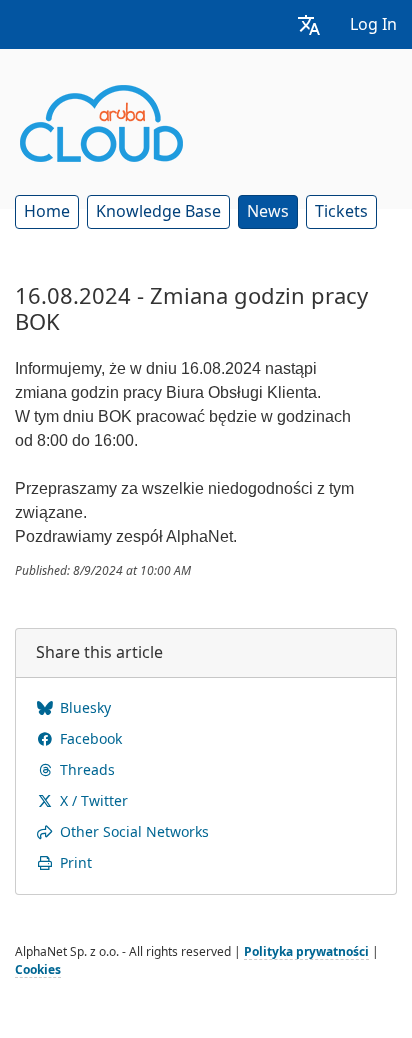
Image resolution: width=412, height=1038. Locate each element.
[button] (309, 24)
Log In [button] (373, 24)
